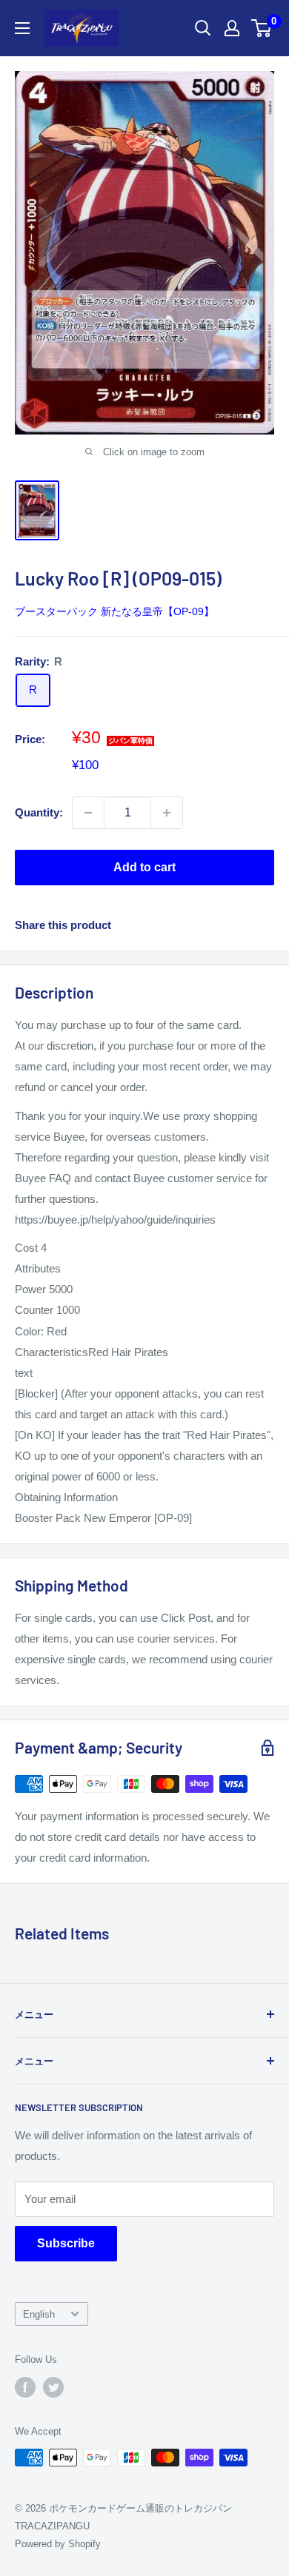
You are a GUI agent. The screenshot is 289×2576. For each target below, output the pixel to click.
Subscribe (66, 2243)
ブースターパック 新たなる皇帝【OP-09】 (114, 611)
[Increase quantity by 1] (167, 813)
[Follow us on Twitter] (53, 2387)
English (39, 2314)
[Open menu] (22, 28)
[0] (262, 28)
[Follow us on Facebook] (25, 2387)
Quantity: (39, 812)
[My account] (232, 28)
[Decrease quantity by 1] (88, 813)
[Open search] (203, 28)
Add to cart (144, 867)
